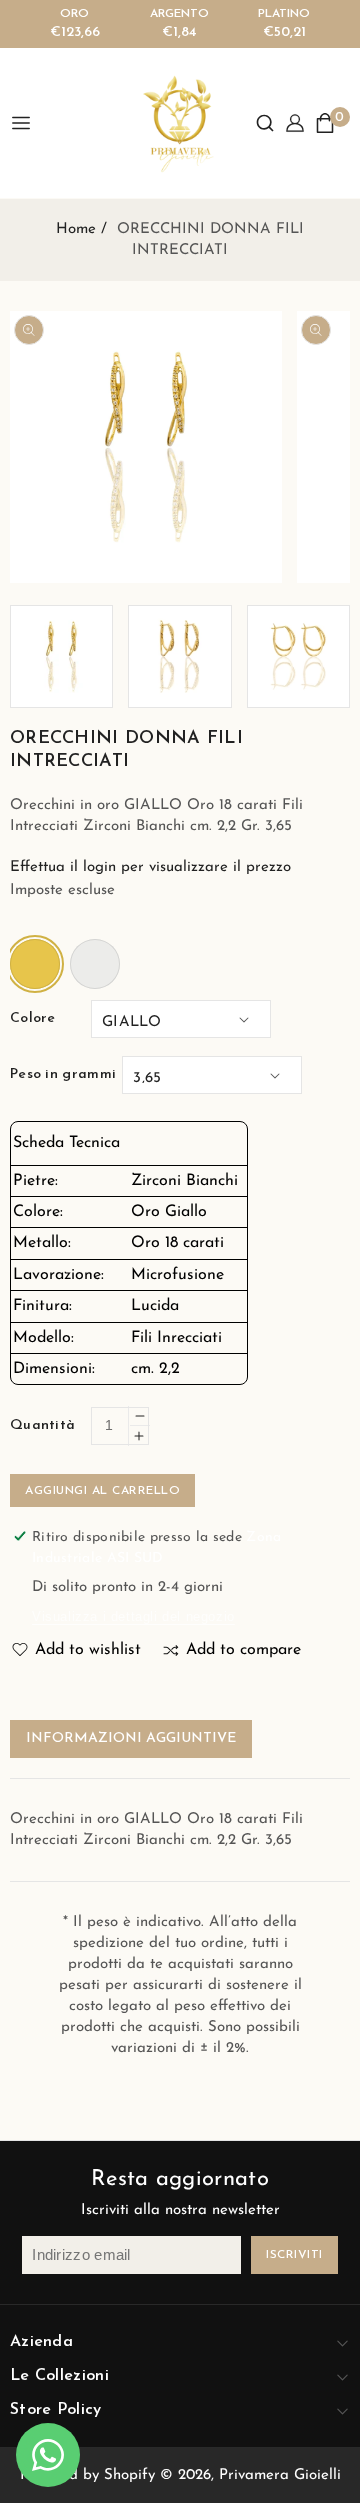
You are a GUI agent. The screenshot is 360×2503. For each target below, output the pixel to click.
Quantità (42, 1425)
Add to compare (243, 1650)
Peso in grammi (63, 1074)
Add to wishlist (88, 1650)
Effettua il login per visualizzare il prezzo (150, 867)
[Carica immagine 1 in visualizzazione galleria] (61, 656)
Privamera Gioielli (280, 2475)
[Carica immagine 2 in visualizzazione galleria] (179, 656)
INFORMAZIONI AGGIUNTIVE (131, 1738)
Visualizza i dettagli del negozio (133, 1616)
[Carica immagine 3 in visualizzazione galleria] (298, 656)
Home (76, 229)
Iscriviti (294, 2255)
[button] (265, 123)
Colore (33, 1018)
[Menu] (28, 123)
